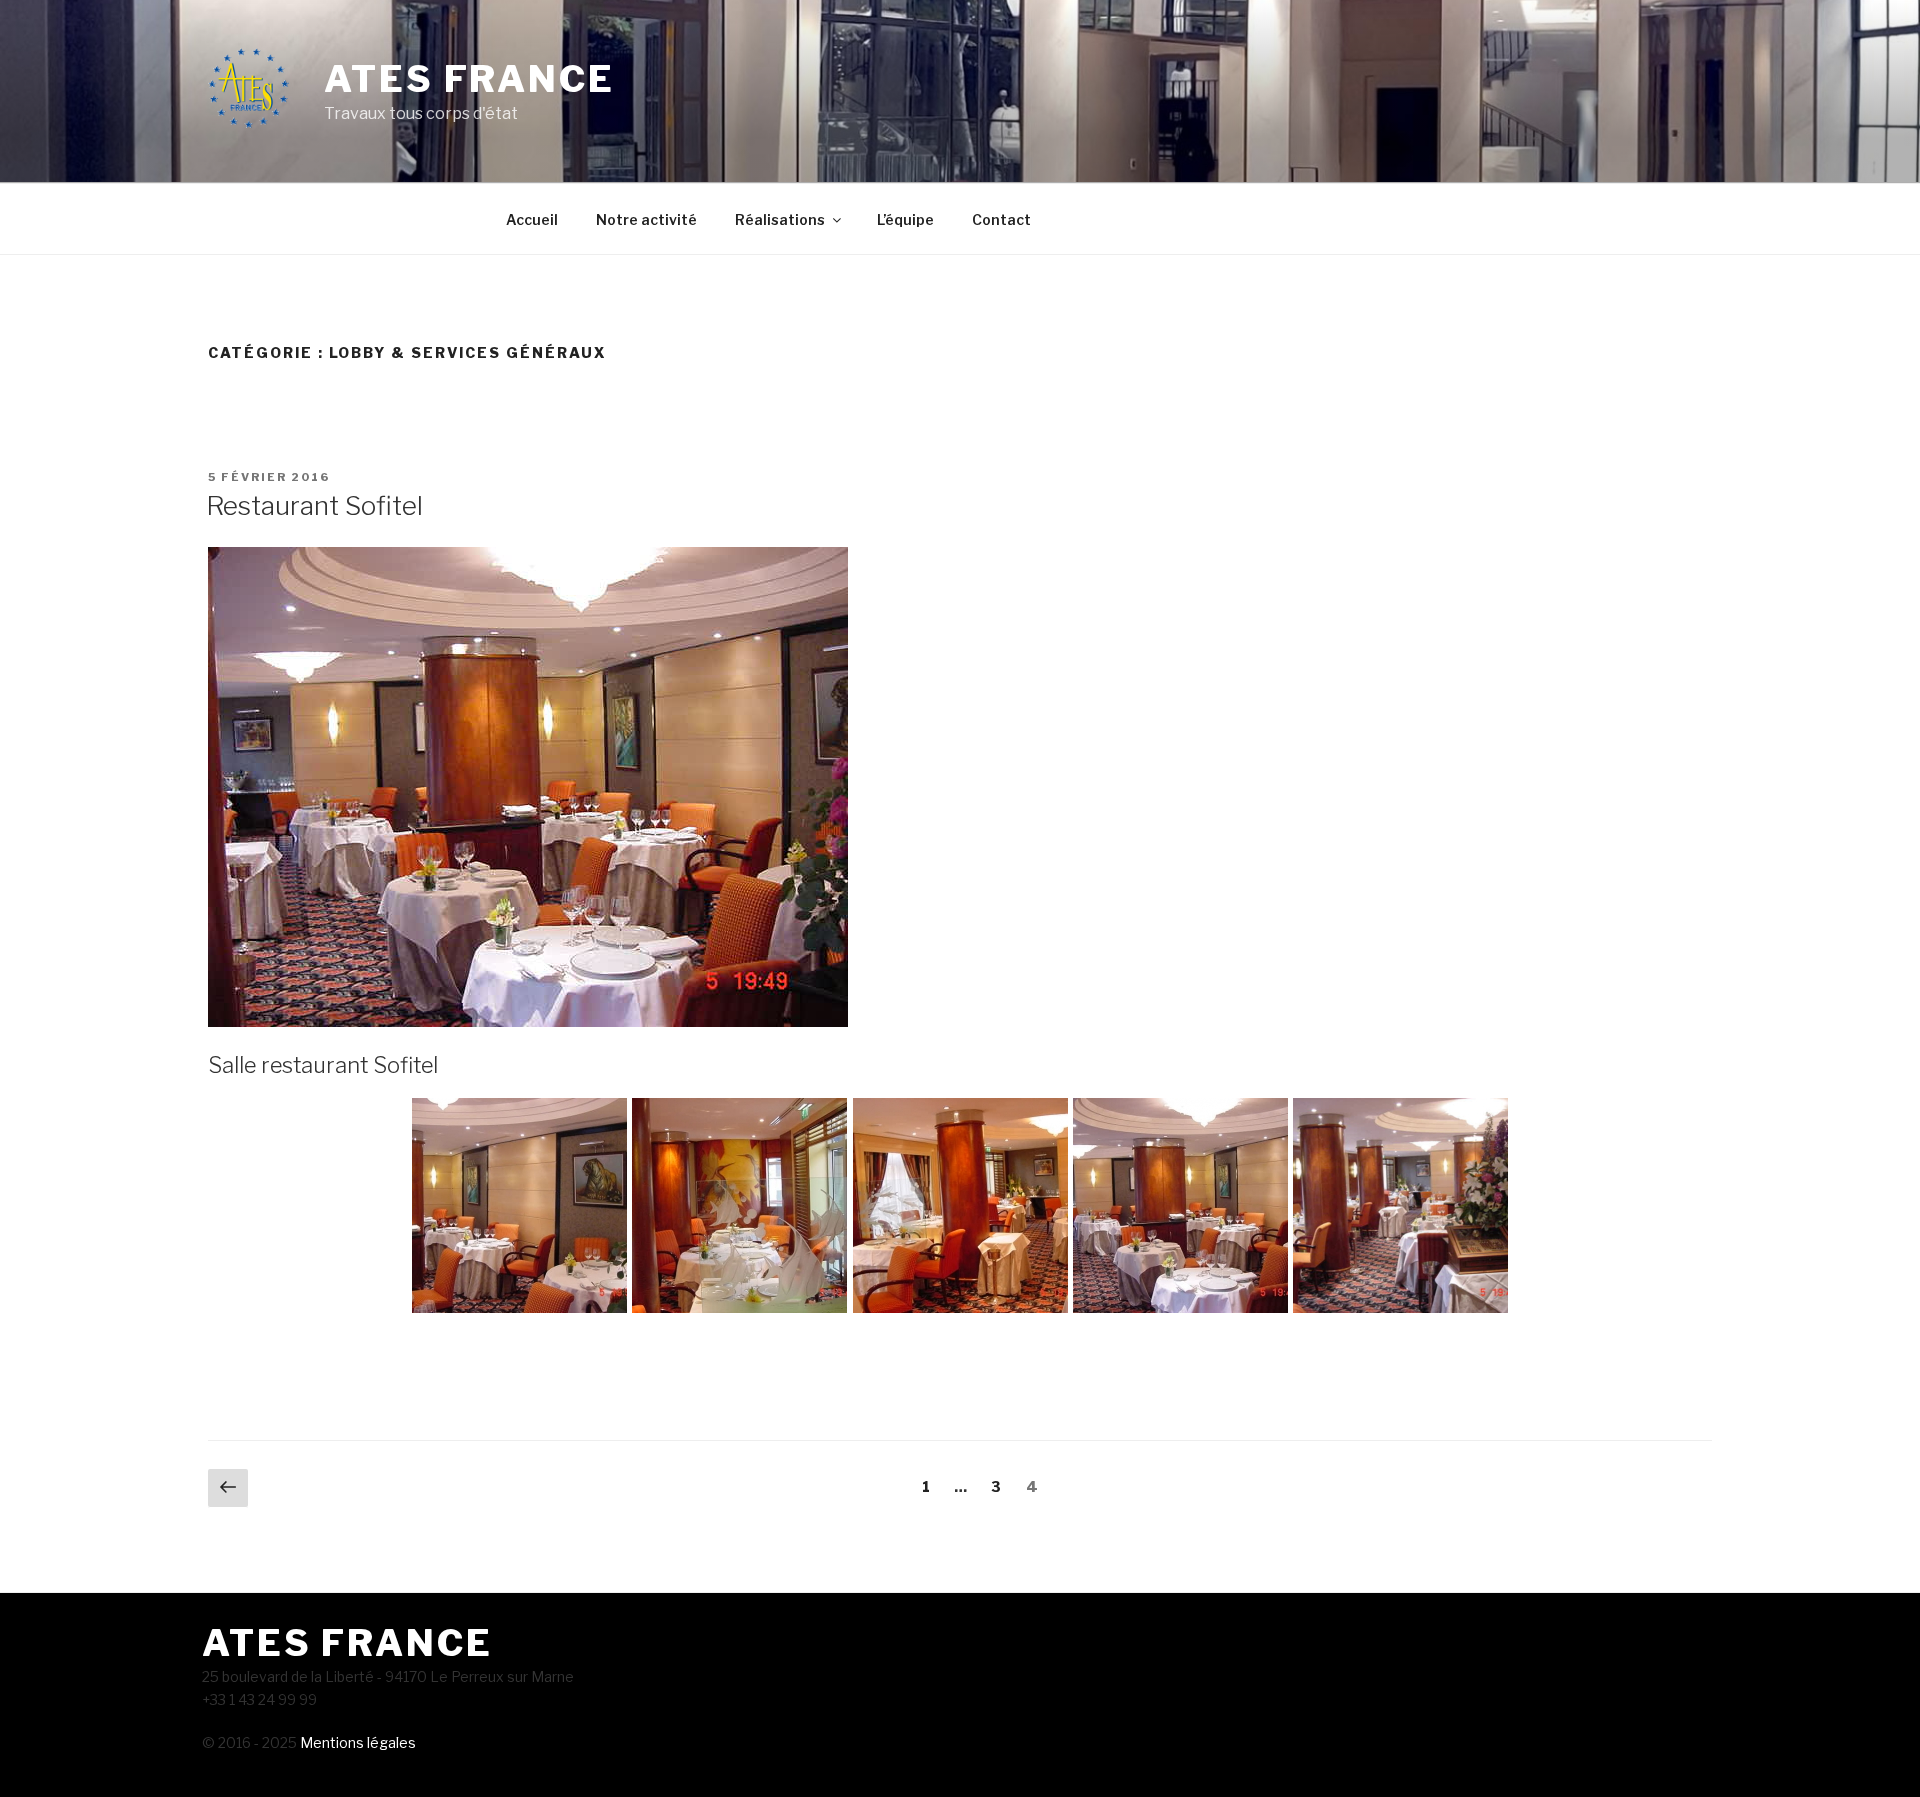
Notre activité (646, 219)
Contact (1001, 219)
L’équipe (905, 219)
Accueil (532, 219)
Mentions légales (356, 1742)
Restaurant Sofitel (314, 505)
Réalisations (780, 219)
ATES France (469, 79)
